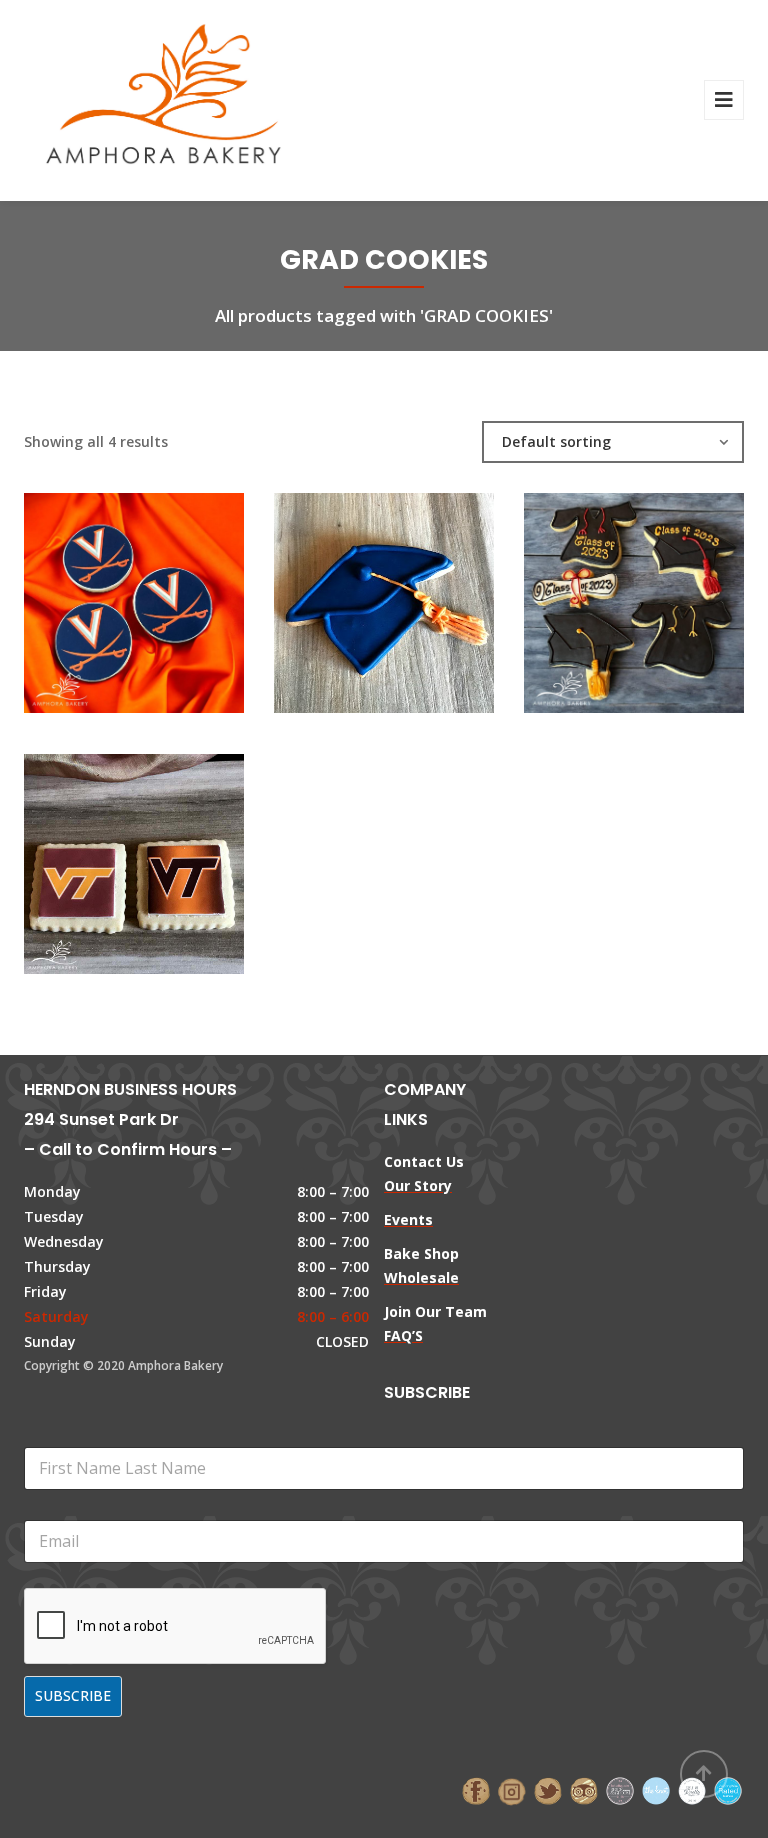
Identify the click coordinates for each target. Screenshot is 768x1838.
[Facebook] (476, 1789)
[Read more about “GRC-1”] (418, 593)
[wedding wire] (728, 1789)
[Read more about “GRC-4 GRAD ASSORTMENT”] (668, 593)
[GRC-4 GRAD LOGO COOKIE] (100, 593)
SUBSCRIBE (73, 1695)
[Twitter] (548, 1789)
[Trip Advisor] (584, 1789)
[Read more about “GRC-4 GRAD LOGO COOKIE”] (168, 593)
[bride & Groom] (620, 1789)
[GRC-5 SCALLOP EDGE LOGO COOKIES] (100, 854)
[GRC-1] (350, 593)
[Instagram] (512, 1789)
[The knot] (656, 1789)
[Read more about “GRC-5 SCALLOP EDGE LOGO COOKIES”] (168, 854)
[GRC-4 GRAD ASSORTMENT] (600, 593)
